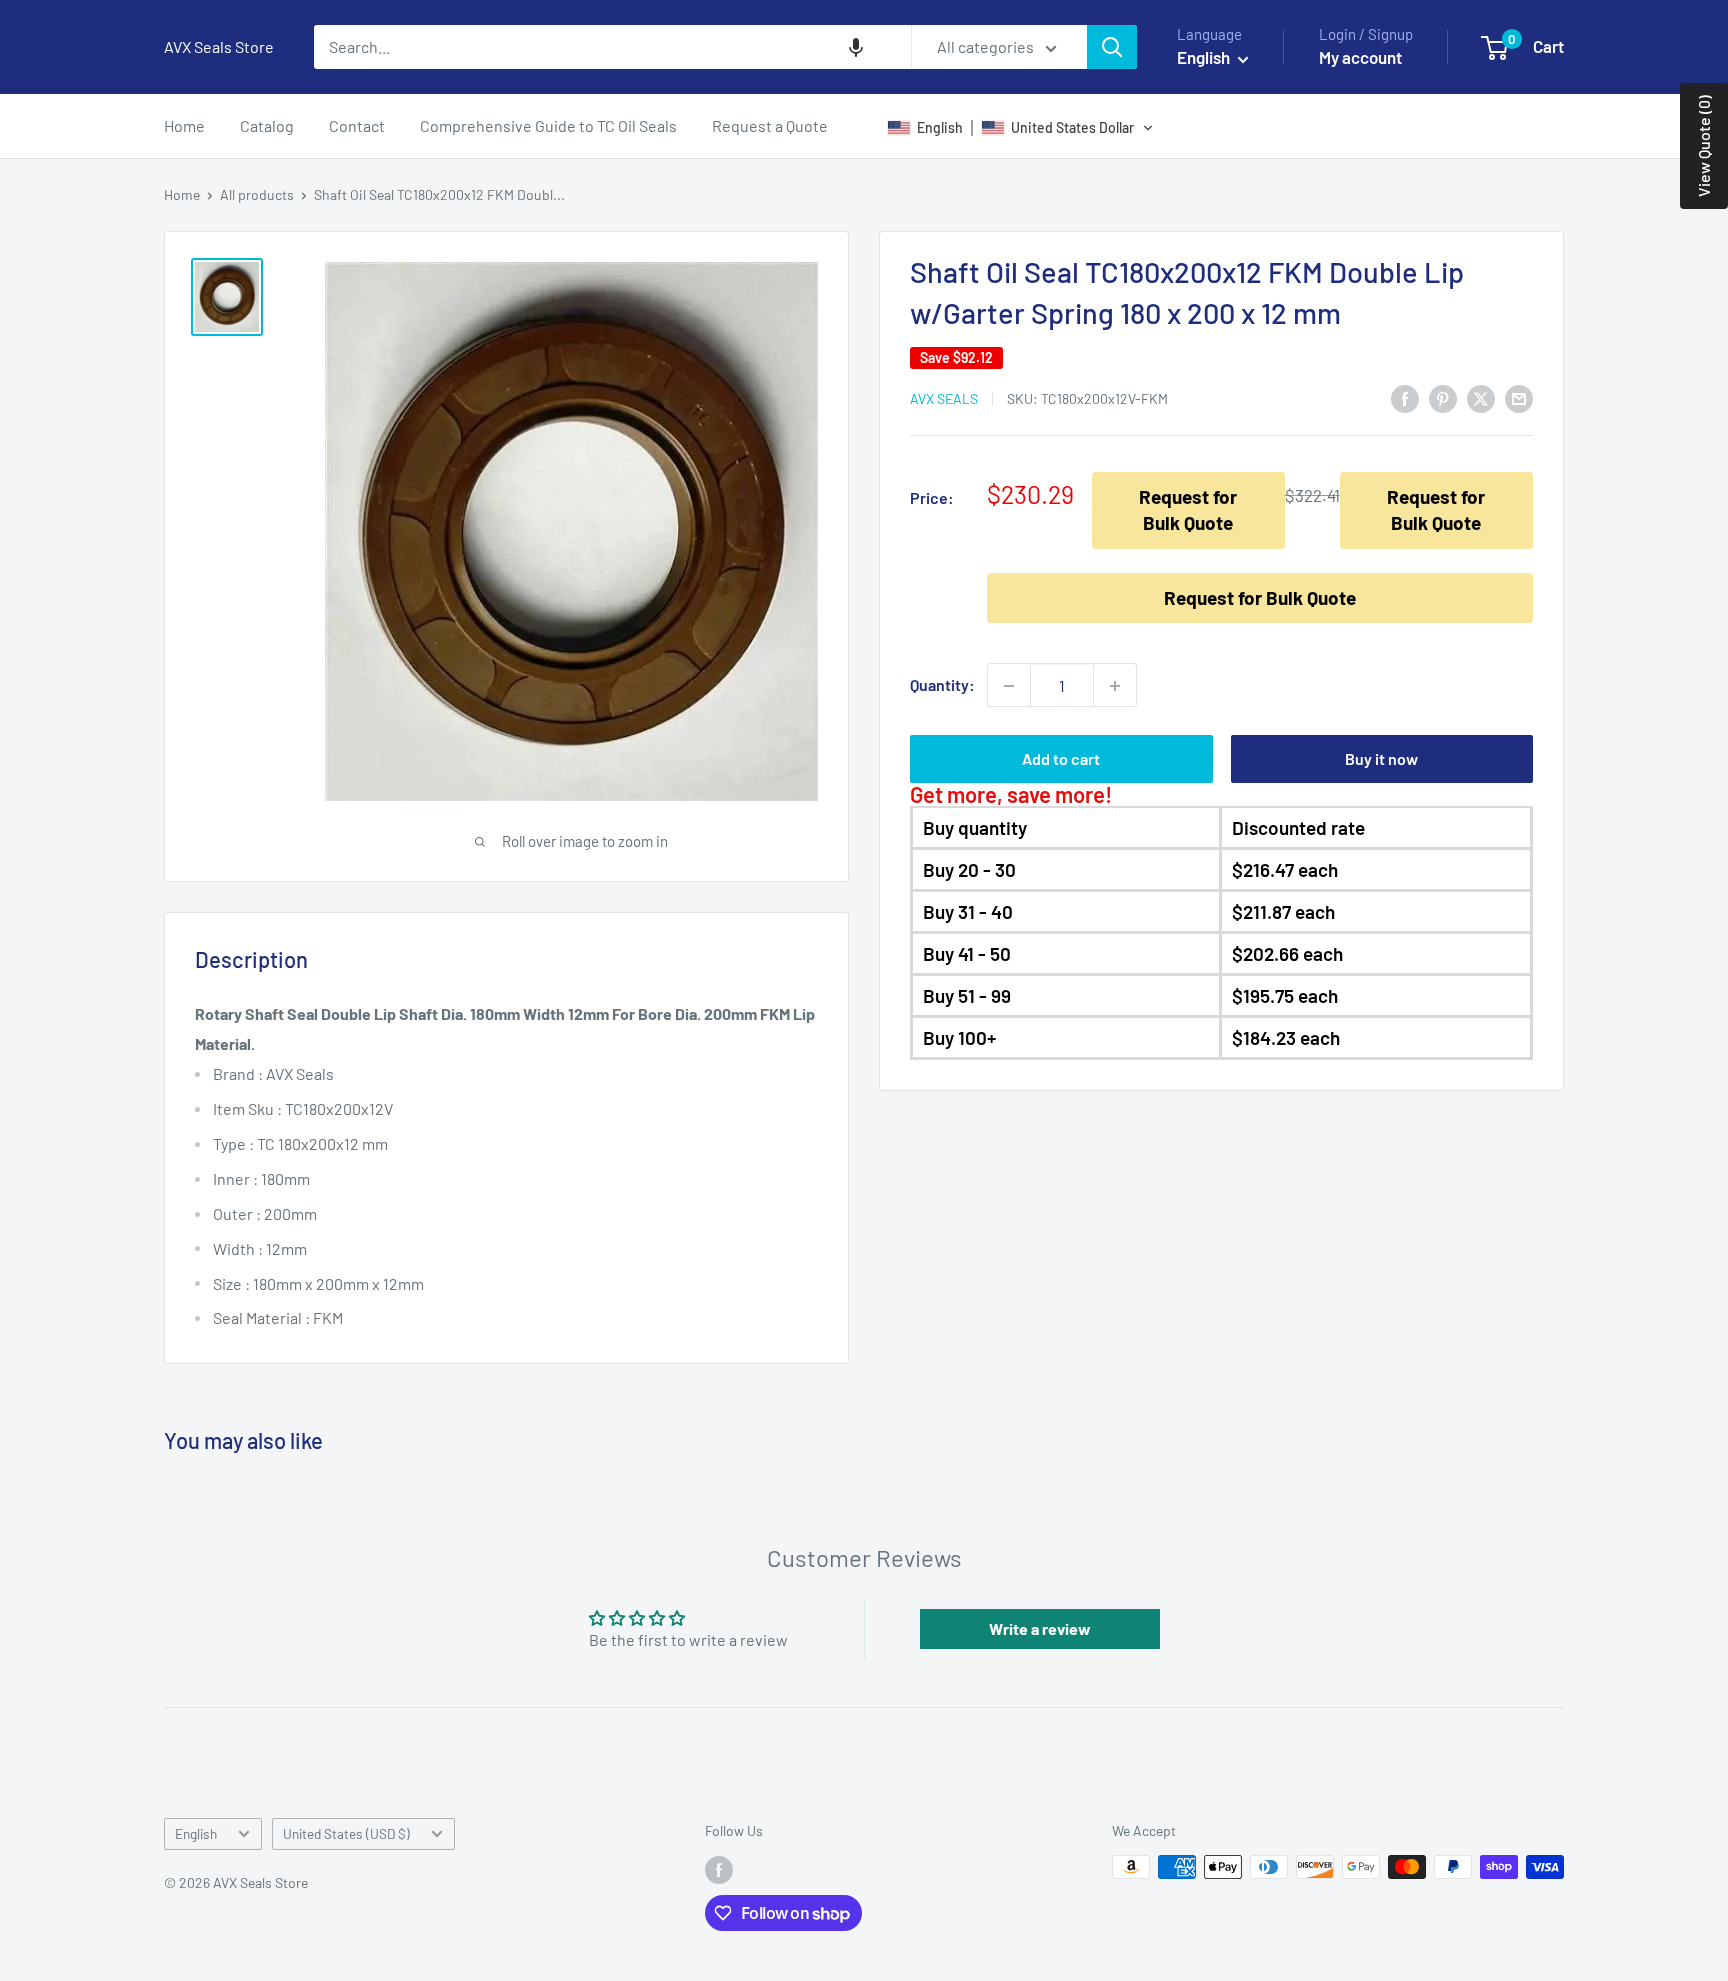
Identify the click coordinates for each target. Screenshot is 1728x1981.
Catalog (267, 125)
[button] (856, 47)
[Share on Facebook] (1405, 397)
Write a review (1040, 1628)
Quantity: (942, 685)
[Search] (1112, 47)
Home (184, 125)
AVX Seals (944, 399)
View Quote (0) (1703, 146)
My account (1360, 57)
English (196, 1833)
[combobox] (612, 47)
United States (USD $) (346, 1833)
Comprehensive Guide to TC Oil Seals (548, 125)
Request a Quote (770, 125)
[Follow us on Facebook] (719, 1869)
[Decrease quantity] (1009, 686)
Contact (357, 125)
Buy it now (1381, 759)
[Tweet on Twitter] (1481, 397)
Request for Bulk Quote (1188, 510)
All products (257, 194)
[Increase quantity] (1115, 686)
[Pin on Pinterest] (1443, 397)
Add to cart (1061, 759)
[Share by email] (1519, 397)
